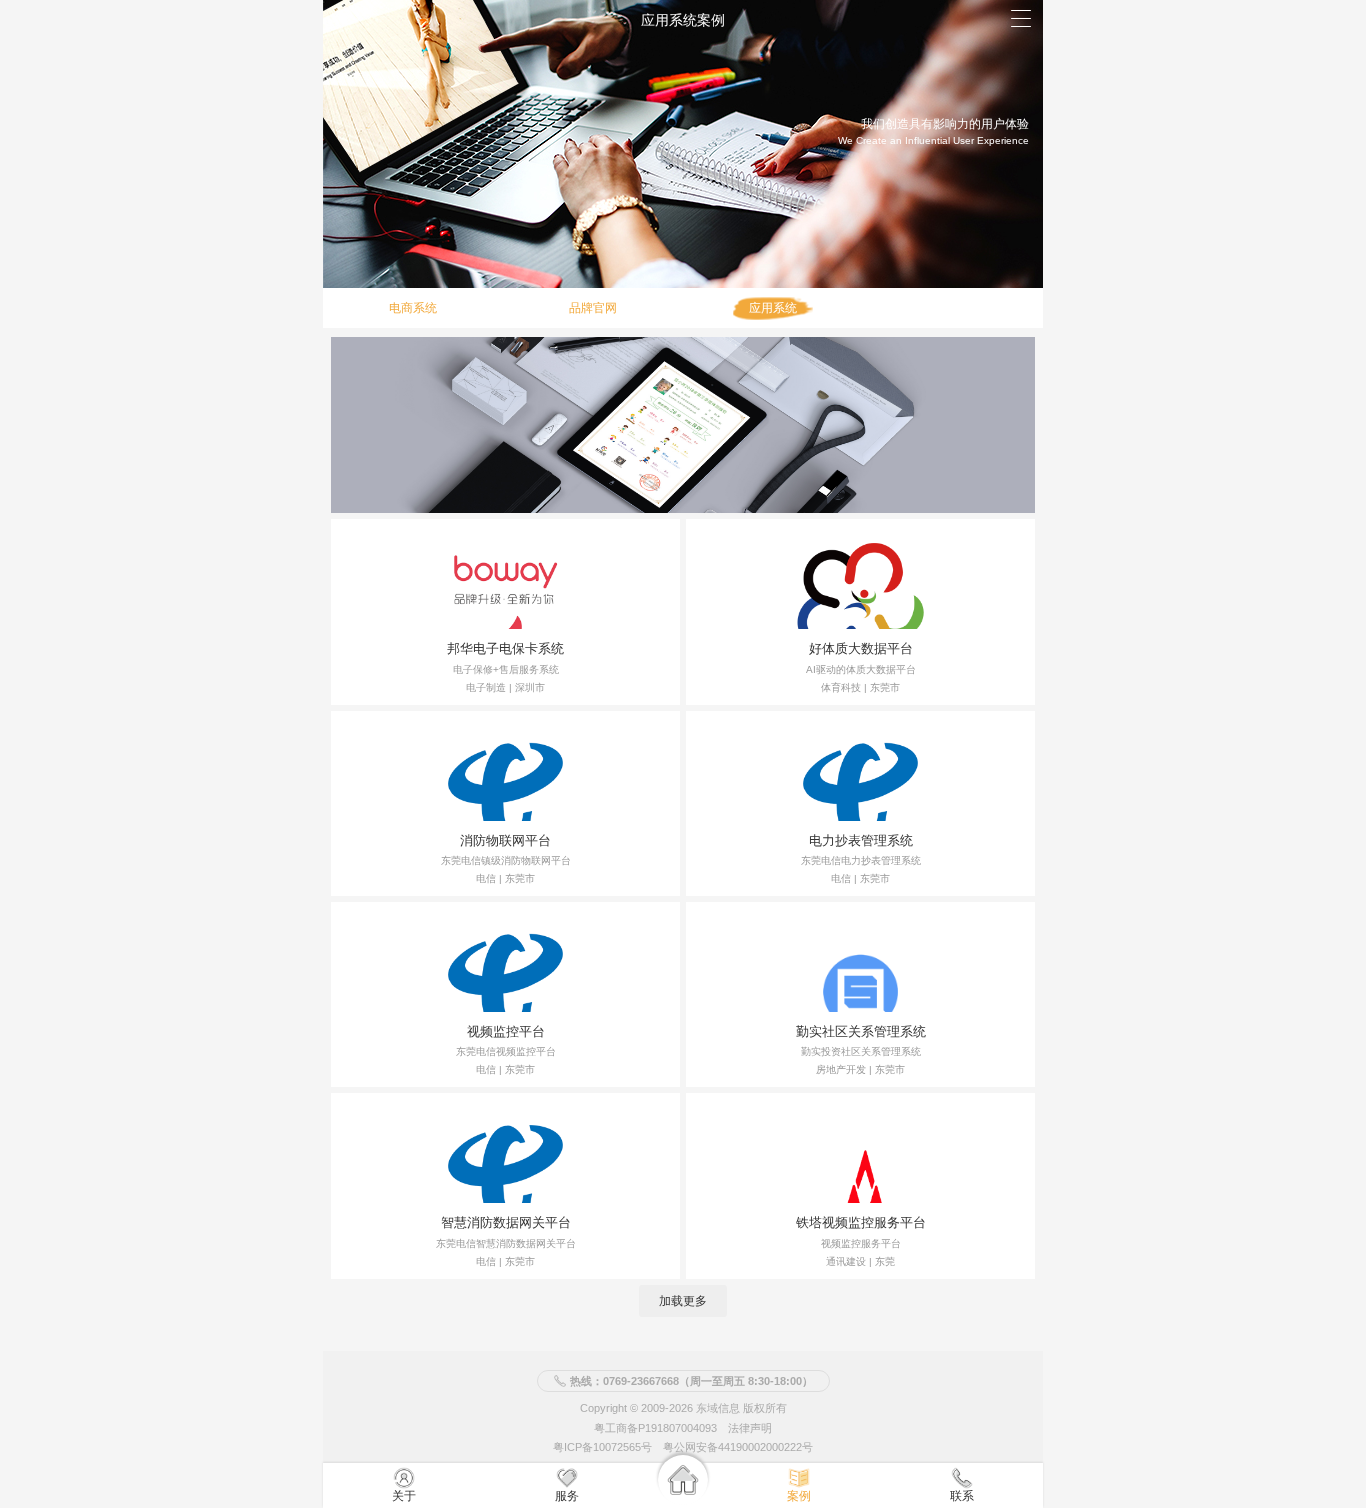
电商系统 (413, 308)
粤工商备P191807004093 (655, 1427)
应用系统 (773, 308)
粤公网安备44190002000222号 (738, 1447)
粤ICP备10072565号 (602, 1447)
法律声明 (750, 1427)
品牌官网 (593, 308)
